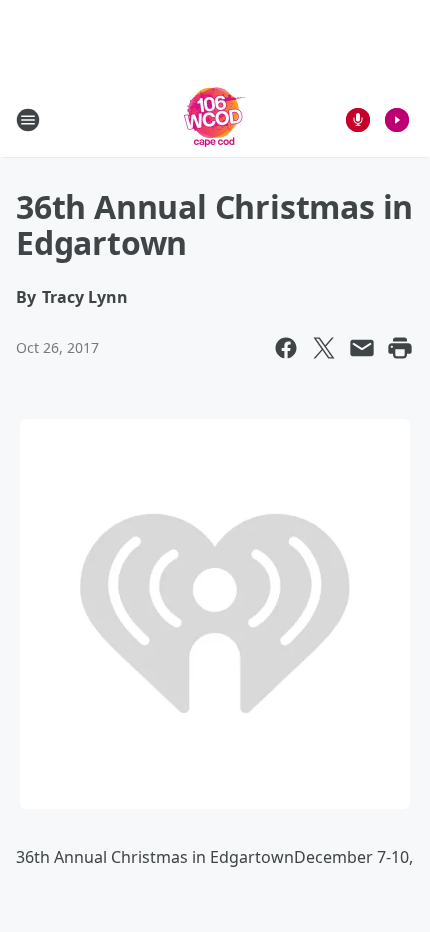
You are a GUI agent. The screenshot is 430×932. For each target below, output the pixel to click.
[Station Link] (215, 119)
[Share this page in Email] (362, 348)
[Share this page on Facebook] (286, 348)
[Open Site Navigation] (28, 120)
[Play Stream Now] (397, 120)
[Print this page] (400, 348)
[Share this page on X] (324, 348)
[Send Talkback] (358, 120)
